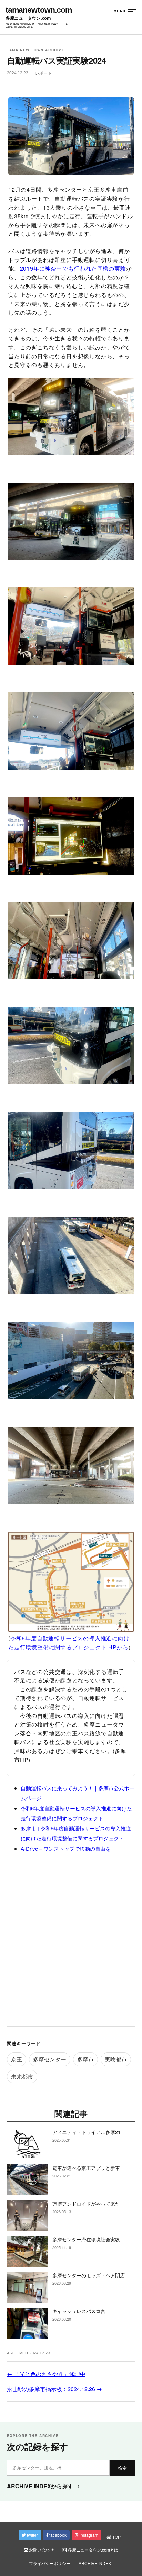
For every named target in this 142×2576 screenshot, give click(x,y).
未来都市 (22, 2076)
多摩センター (50, 2059)
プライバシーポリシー (50, 2563)
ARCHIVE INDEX (95, 2563)
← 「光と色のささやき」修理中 (46, 2374)
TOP (116, 2537)
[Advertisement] (71, 1942)
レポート (43, 73)
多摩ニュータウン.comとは (93, 2550)
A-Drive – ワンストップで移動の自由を (66, 1849)
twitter (32, 2535)
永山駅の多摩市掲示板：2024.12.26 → (54, 2389)
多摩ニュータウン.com (28, 18)
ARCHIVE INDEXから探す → (43, 2486)
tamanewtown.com (39, 10)
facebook (57, 2535)
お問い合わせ (41, 2550)
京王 (17, 2059)
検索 (122, 2468)
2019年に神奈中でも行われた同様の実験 (73, 268)
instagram (88, 2535)
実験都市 (116, 2059)
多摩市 (85, 2059)
